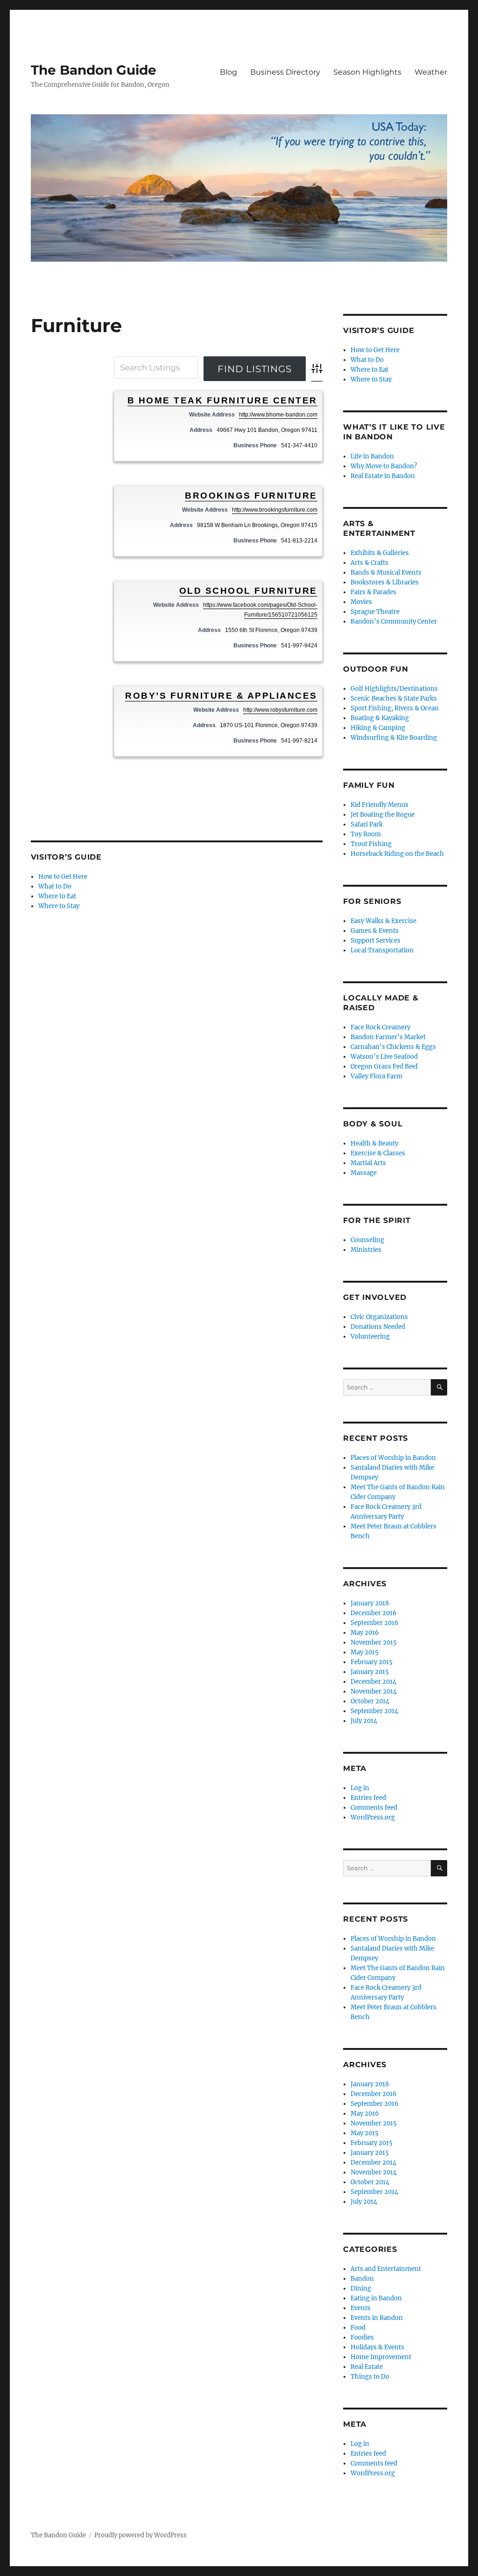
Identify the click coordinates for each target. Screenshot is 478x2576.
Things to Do (370, 2377)
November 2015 (374, 1642)
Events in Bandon (377, 2318)
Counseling (367, 1240)
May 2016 (365, 1633)
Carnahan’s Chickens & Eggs (393, 1047)
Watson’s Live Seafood (384, 1057)
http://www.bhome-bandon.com (278, 415)
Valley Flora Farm (376, 1076)
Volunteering (370, 1337)
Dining (361, 2288)
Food (358, 2328)
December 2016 (374, 1613)
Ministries (366, 1250)
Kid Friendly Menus (380, 805)
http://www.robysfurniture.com (280, 710)
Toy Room (366, 834)
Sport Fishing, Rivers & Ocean (395, 708)
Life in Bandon (372, 456)
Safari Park (367, 824)
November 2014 (374, 1691)
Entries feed (368, 1798)
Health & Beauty (374, 1143)
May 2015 (365, 1652)
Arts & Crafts (369, 563)
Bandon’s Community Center (394, 621)
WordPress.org (373, 1817)
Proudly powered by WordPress (141, 2535)
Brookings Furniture (251, 496)
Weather (431, 72)
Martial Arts (368, 1163)
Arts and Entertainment (386, 2269)
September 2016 (375, 1623)
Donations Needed (378, 1327)
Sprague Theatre (375, 612)
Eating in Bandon (376, 2298)
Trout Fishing (371, 844)
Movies (361, 602)
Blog (228, 72)
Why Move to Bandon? (384, 466)
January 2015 (370, 1672)
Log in (360, 1788)
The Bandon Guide (94, 70)
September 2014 (374, 1711)
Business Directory (285, 72)
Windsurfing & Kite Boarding (394, 738)
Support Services (376, 941)
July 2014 (364, 1721)
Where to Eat (57, 896)
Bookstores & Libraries (385, 582)
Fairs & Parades (373, 592)
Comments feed (374, 1808)
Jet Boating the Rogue (383, 815)
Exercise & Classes (378, 1153)
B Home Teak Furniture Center (222, 400)
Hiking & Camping (378, 728)
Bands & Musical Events (386, 573)
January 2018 (370, 1603)
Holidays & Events (377, 2347)
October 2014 (370, 1701)
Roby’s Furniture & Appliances (221, 696)
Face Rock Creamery (380, 1027)
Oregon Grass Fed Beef (384, 1066)
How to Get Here (63, 877)
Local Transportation (382, 950)
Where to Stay (59, 906)
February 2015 (372, 1662)
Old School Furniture (248, 591)
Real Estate (367, 2367)
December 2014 (373, 1682)
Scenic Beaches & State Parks (394, 698)
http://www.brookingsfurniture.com (275, 510)
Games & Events (375, 931)
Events (361, 2308)
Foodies (362, 2337)
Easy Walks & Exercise (383, 921)
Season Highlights (367, 72)
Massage (364, 1173)
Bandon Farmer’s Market (388, 1037)
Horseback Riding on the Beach (397, 854)
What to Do (55, 886)
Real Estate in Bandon (383, 476)
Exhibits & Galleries (380, 553)
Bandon (362, 2279)
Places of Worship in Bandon (393, 1458)
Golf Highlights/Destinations (394, 689)
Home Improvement (381, 2357)
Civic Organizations (379, 1317)
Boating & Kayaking (380, 718)
